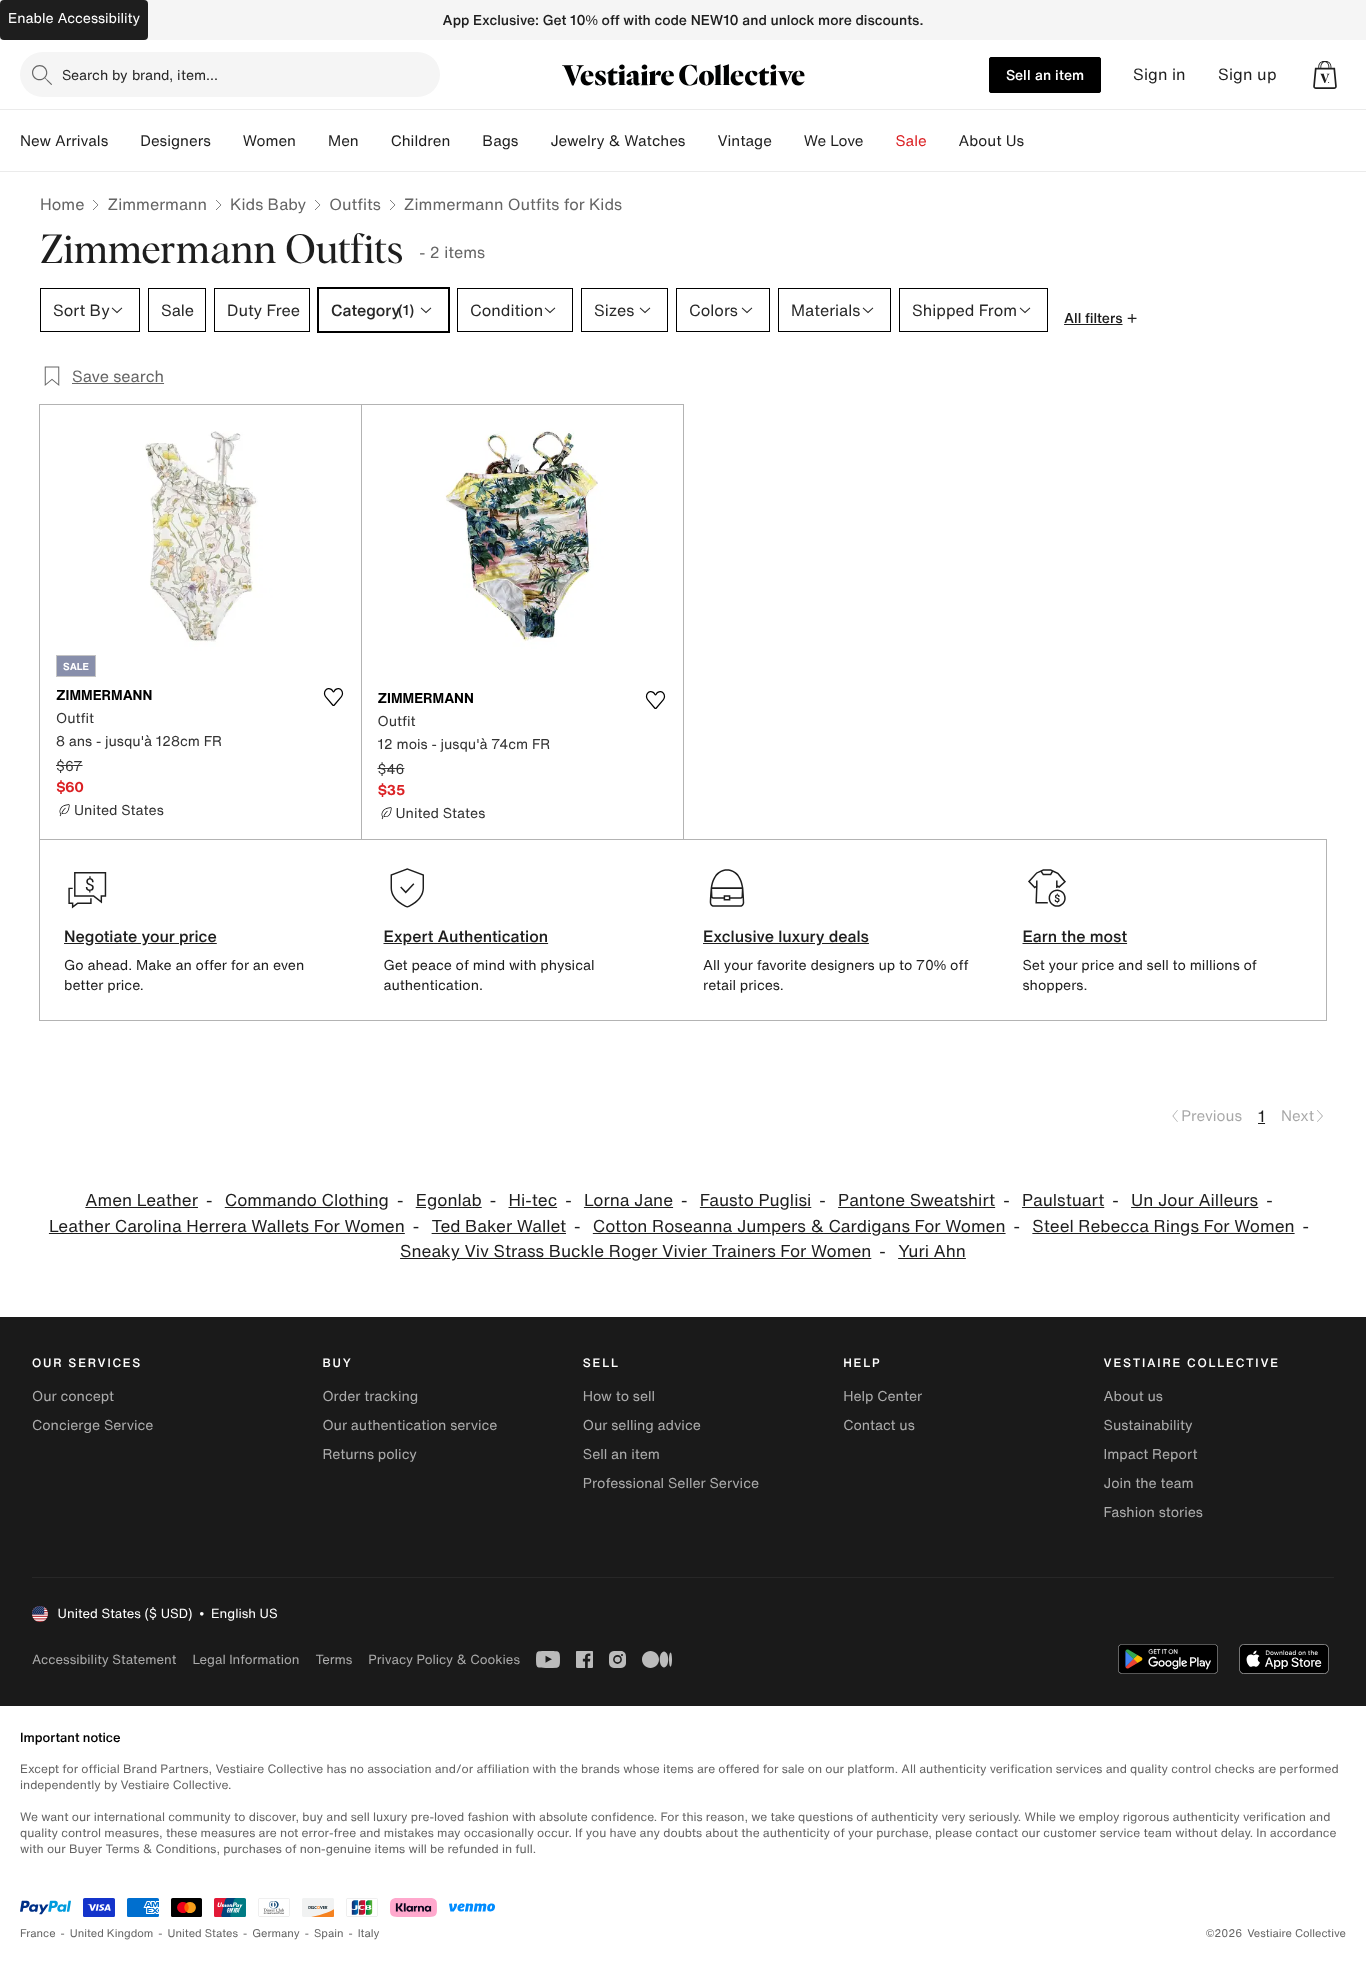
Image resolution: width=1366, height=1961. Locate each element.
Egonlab (449, 1200)
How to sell (619, 1396)
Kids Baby (268, 204)
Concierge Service (92, 1425)
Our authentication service (409, 1425)
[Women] (312, 141)
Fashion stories (1153, 1512)
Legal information (245, 1659)
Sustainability (1148, 1425)
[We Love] (880, 141)
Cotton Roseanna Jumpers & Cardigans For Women (799, 1226)
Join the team (1149, 1483)
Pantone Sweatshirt (916, 1200)
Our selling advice (642, 1425)
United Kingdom (112, 1933)
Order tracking (370, 1396)
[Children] (466, 141)
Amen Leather (141, 1200)
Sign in (1159, 74)
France (38, 1933)
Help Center (882, 1396)
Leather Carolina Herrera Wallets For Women (227, 1226)
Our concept (73, 1396)
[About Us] (1040, 141)
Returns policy (369, 1454)
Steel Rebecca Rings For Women (1163, 1226)
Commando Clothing (307, 1200)
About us (1133, 1396)
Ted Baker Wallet (499, 1226)
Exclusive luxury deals (786, 936)
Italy (369, 1933)
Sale (911, 141)
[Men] (375, 141)
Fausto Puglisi (755, 1200)
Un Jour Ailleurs (1194, 1200)
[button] (1325, 75)
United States (203, 1933)
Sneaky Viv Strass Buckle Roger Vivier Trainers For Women (635, 1251)
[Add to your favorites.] (334, 697)
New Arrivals (64, 141)
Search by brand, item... (140, 74)
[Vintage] (788, 141)
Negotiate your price (140, 936)
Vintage (744, 141)
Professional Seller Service (671, 1483)
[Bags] (534, 141)
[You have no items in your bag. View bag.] (1325, 75)
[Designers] (227, 141)
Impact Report (1151, 1454)
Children (421, 141)
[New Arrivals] (124, 141)
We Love (834, 141)
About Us (991, 141)
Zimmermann (157, 204)
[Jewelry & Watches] (701, 141)
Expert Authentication (466, 936)
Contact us (879, 1425)
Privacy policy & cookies (444, 1659)
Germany (276, 1933)
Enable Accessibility (74, 18)
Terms (333, 1659)
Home (62, 204)
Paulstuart (1063, 1200)
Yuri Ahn (932, 1251)
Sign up (1247, 74)
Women (269, 141)
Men (343, 141)
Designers (175, 141)
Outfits (355, 204)
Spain (329, 1933)
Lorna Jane (628, 1200)
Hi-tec (533, 1200)
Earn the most (1075, 936)
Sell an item (1045, 74)
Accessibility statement (104, 1659)
